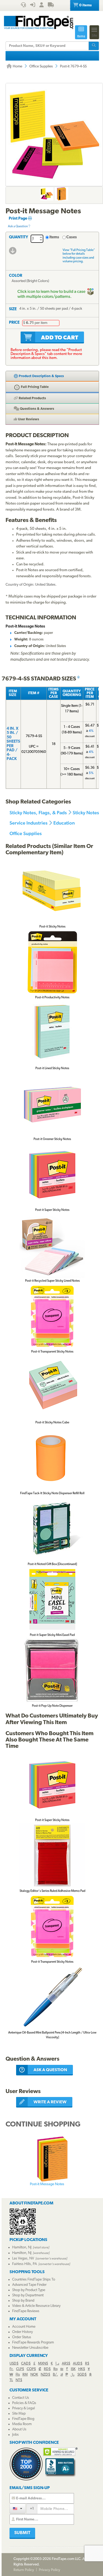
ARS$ (66, 2364)
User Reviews (28, 419)
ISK (73, 2369)
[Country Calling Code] (18, 2508)
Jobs (15, 2435)
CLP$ (20, 2369)
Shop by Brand (23, 2301)
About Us (19, 2429)
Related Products (32, 398)
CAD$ (26, 2364)
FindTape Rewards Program (33, 2343)
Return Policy (24, 2570)
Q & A (37, 409)
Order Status (22, 2337)
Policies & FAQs (24, 2403)
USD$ (14, 2364)
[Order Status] (51, 6)
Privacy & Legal (24, 2408)
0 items (85, 5)
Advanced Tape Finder (29, 2285)
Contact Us (21, 2398)
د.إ (57, 2364)
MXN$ (43, 2364)
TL (11, 2380)
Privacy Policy (50, 2570)
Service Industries (29, 823)
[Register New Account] (41, 6)
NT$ (19, 2380)
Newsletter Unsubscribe (30, 2348)
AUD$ (78, 2364)
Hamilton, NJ (22, 2247)
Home (17, 66)
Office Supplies (41, 66)
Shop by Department (28, 2295)
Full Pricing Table (34, 387)
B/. (55, 2375)
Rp (55, 2369)
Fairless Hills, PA (25, 2264)
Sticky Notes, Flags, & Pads (38, 813)
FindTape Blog (23, 2419)
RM (25, 2375)
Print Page (18, 219)
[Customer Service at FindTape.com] (23, 6)
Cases (72, 237)
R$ (87, 2364)
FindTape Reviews (26, 2311)
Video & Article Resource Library (36, 2306)
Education (64, 823)
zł (62, 2375)
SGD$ (82, 2375)
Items (54, 237)
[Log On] (33, 6)
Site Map (19, 2414)
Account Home (24, 2327)
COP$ (31, 2369)
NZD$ (45, 2375)
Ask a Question (18, 226)
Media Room (22, 2424)
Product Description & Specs (41, 376)
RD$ (47, 2369)
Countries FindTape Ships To (34, 2280)
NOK (34, 2375)
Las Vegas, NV (23, 2259)
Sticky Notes (86, 813)
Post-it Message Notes (47, 2184)
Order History (22, 2332)
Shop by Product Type (29, 2290)
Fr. (11, 2369)
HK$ (82, 2369)
